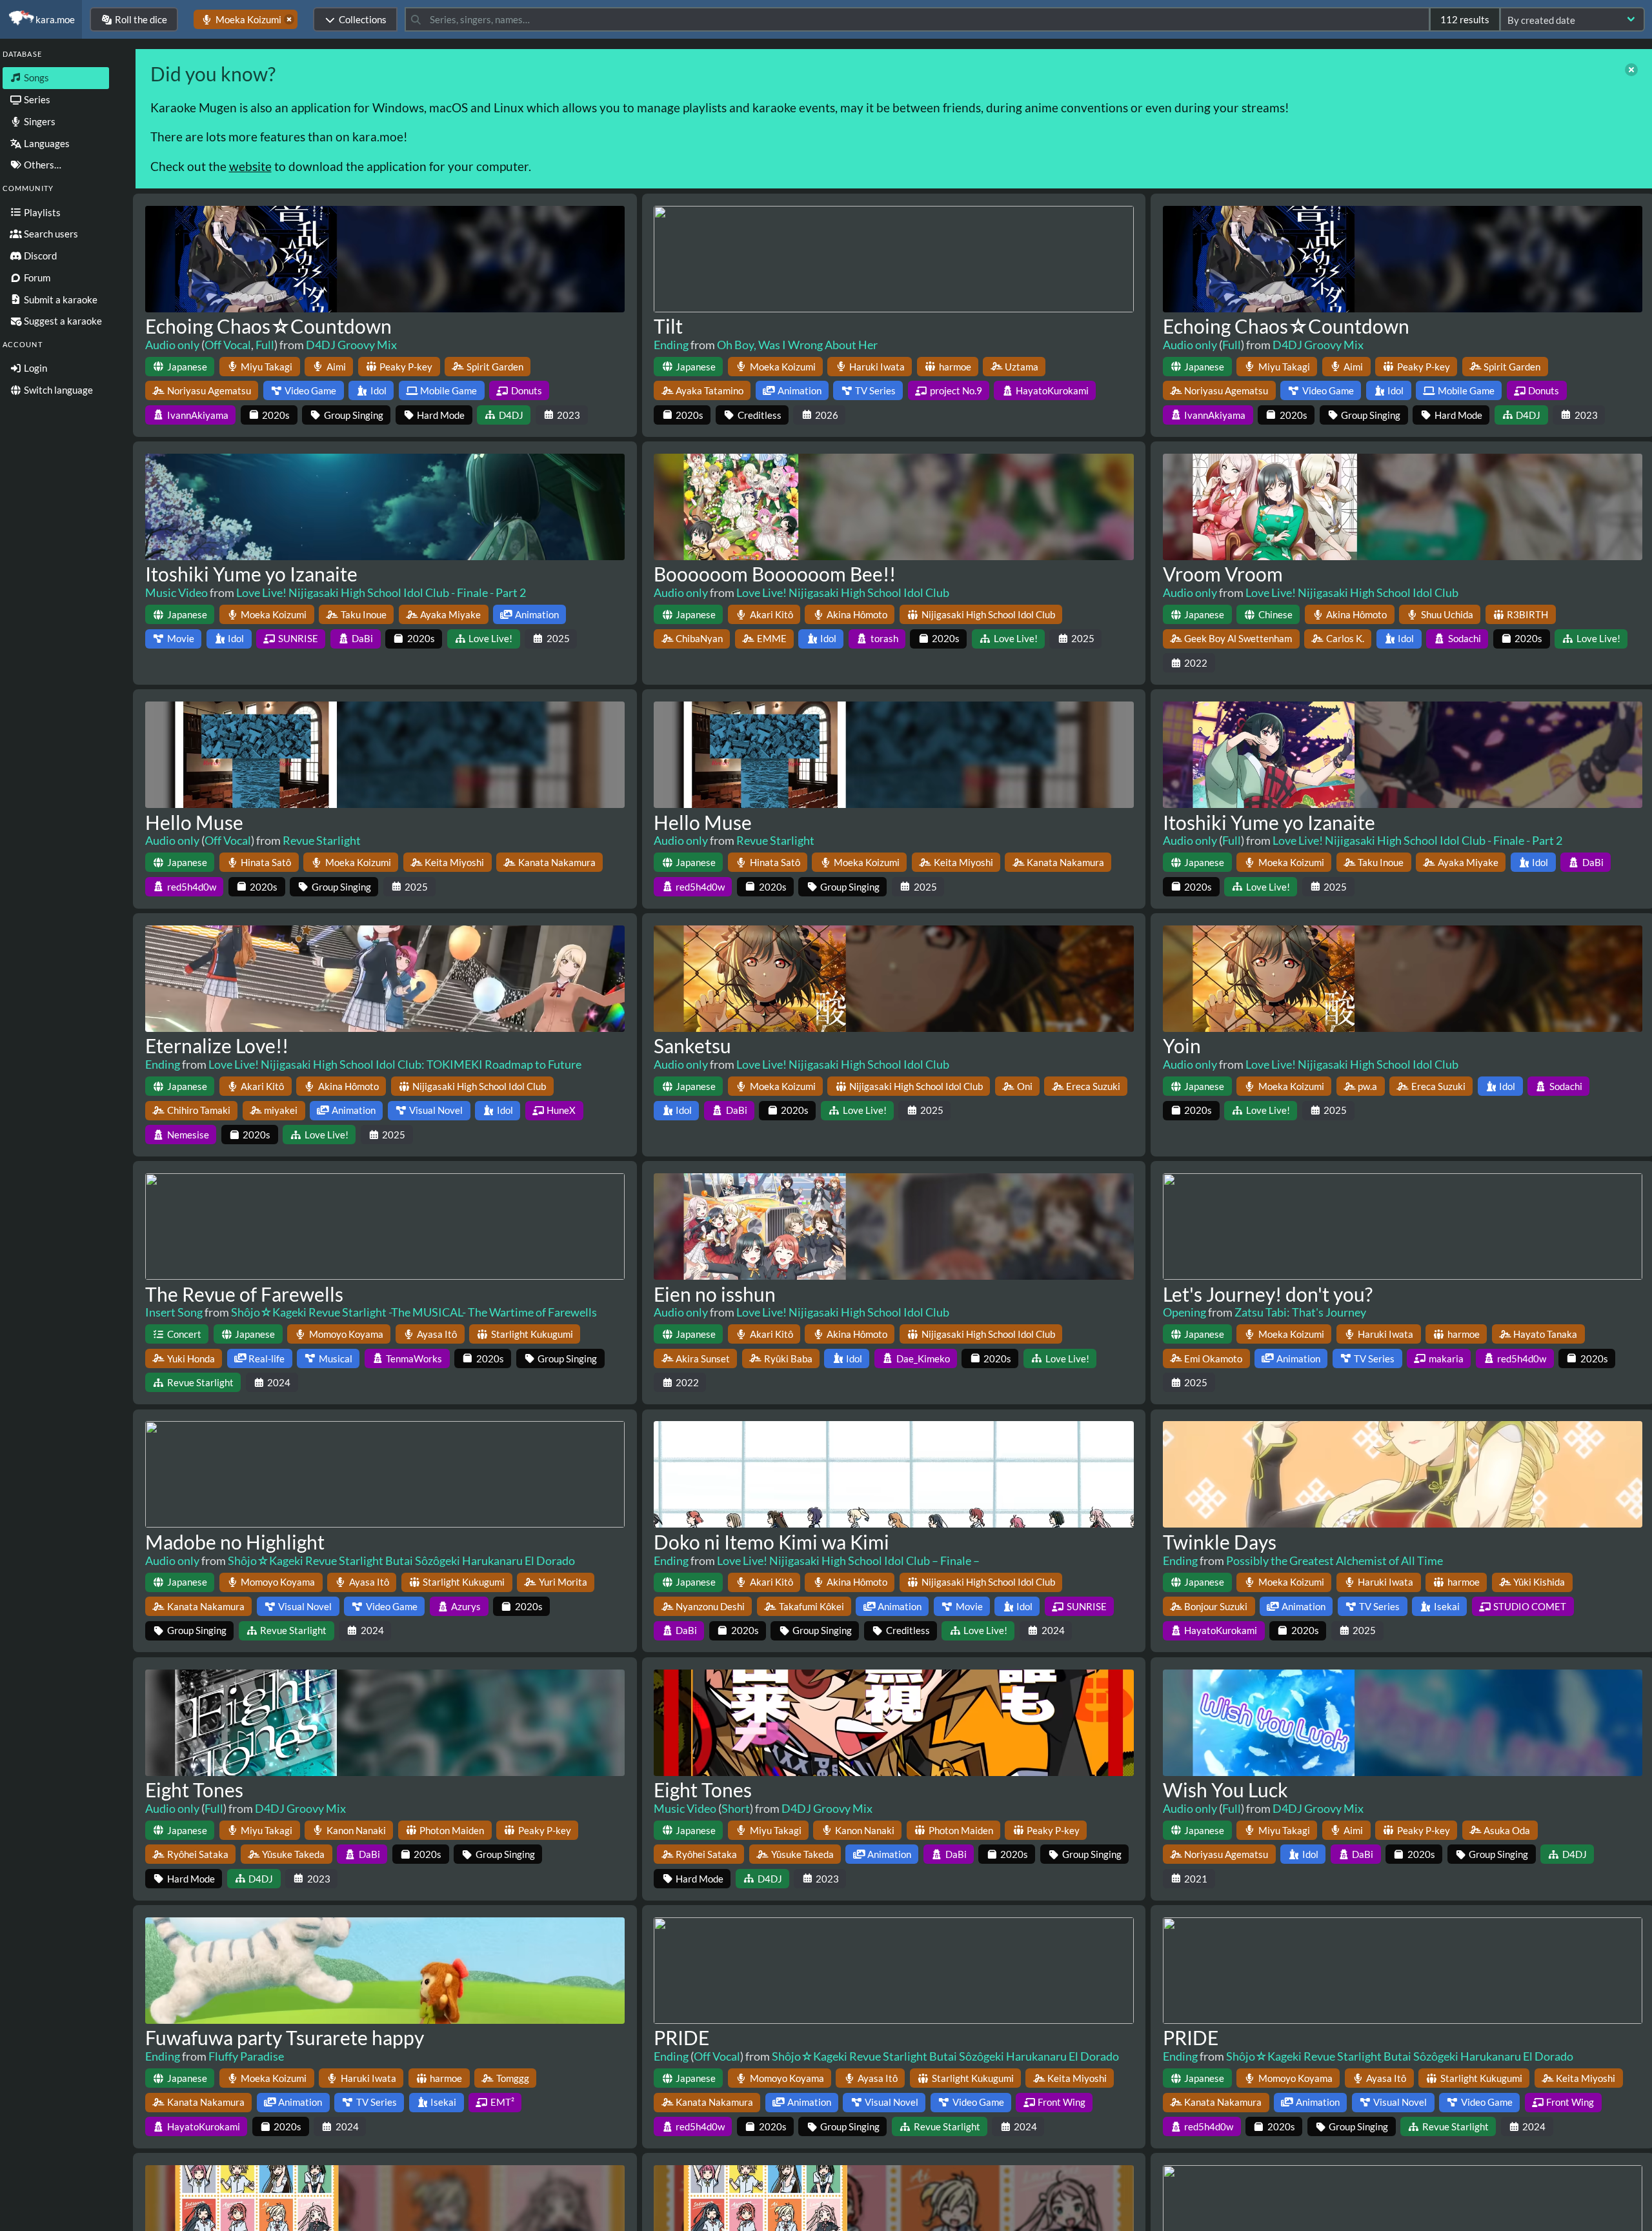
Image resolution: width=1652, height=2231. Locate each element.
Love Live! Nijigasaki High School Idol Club (843, 592)
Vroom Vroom (1223, 574)
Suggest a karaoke (62, 321)
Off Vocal (228, 345)
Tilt (668, 326)
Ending (671, 345)
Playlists (41, 212)
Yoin (1182, 1045)
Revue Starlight (322, 840)
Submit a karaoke (60, 299)
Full (265, 345)
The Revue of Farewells (244, 1294)
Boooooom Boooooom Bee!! (775, 574)
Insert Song (174, 1312)
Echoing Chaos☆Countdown (268, 326)
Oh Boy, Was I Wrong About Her (797, 345)
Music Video (176, 592)
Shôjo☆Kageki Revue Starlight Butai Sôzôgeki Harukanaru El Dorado (401, 1560)
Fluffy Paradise (246, 2056)
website (250, 166)
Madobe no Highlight (235, 1542)
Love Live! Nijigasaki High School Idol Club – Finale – (848, 1560)
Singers (39, 121)
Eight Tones (194, 1790)
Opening (1184, 1312)
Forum (36, 278)
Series (36, 99)
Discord (39, 256)
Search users (50, 234)
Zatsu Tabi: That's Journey (1300, 1312)
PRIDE (681, 2037)
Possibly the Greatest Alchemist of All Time (1335, 1560)
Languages (46, 143)
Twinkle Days (1220, 1542)
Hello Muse (194, 822)
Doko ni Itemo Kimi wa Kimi (771, 1542)
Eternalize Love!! (217, 1045)
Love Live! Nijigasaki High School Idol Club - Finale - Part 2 (381, 592)
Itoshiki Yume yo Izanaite (251, 574)
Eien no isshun (715, 1294)
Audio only (172, 345)
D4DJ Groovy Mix (351, 345)
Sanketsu (692, 1045)
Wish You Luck (1225, 1790)
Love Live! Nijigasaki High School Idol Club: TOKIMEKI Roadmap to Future (395, 1064)
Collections (363, 19)
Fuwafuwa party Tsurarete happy (285, 2037)
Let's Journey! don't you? (1268, 1294)
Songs (35, 77)
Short (736, 1808)
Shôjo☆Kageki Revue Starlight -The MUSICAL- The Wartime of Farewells (414, 1312)
